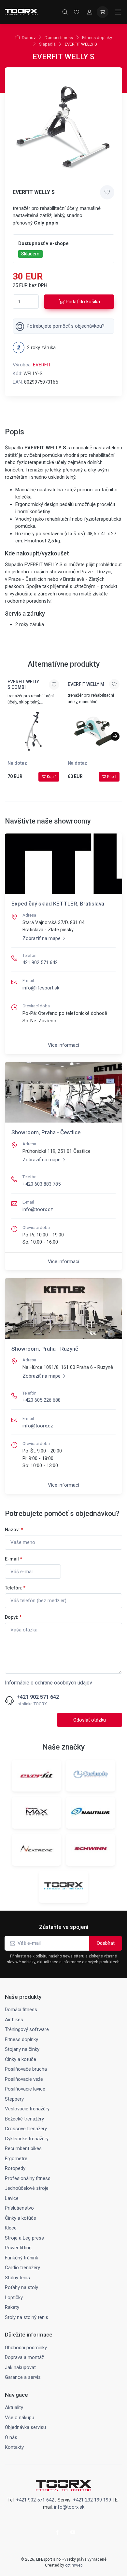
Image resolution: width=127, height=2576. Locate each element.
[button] (115, 736)
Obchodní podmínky (26, 2348)
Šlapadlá (47, 44)
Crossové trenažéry (26, 2129)
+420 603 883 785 (42, 1184)
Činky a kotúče (21, 2059)
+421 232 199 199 (92, 2500)
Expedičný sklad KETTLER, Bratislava (58, 904)
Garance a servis (23, 2377)
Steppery (14, 2099)
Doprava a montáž (24, 2357)
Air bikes (14, 2020)
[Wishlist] (77, 12)
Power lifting (18, 2248)
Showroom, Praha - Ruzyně (45, 1349)
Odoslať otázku (90, 1720)
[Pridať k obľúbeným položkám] (107, 192)
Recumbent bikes (23, 2148)
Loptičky (14, 2297)
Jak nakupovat (20, 2367)
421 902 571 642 (40, 962)
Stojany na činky (22, 2049)
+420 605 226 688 (42, 1400)
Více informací (63, 1045)
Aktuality (14, 2407)
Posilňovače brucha (26, 2069)
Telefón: (15, 1588)
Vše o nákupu (20, 2418)
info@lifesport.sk (41, 988)
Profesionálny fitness (28, 2178)
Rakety (12, 2307)
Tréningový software (27, 2029)
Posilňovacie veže (24, 2079)
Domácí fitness (59, 38)
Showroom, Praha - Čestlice (46, 1132)
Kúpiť (51, 777)
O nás (11, 2437)
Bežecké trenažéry (24, 2119)
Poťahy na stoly (21, 2287)
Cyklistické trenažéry (27, 2139)
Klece (11, 2228)
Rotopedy (15, 2168)
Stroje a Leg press (24, 2238)
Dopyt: (13, 1617)
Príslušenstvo (19, 2208)
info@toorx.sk (69, 2507)
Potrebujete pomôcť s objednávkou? (66, 326)
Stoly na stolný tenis (27, 2317)
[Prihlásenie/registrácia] (90, 12)
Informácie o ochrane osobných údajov (49, 1683)
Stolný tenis (17, 2278)
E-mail (14, 1559)
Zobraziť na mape (42, 938)
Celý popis (46, 223)
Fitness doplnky (97, 38)
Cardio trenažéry (22, 2268)
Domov (29, 38)
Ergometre (16, 2159)
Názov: (14, 1530)
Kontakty (14, 2447)
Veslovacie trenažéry (27, 2109)
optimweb (74, 2565)
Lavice (12, 2198)
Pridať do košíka (83, 302)
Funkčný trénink (21, 2258)
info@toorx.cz (38, 1209)
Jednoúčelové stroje (27, 2188)
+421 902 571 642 (38, 1697)
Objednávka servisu (25, 2427)
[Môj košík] (103, 12)
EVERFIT (42, 365)
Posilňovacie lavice (25, 2089)
